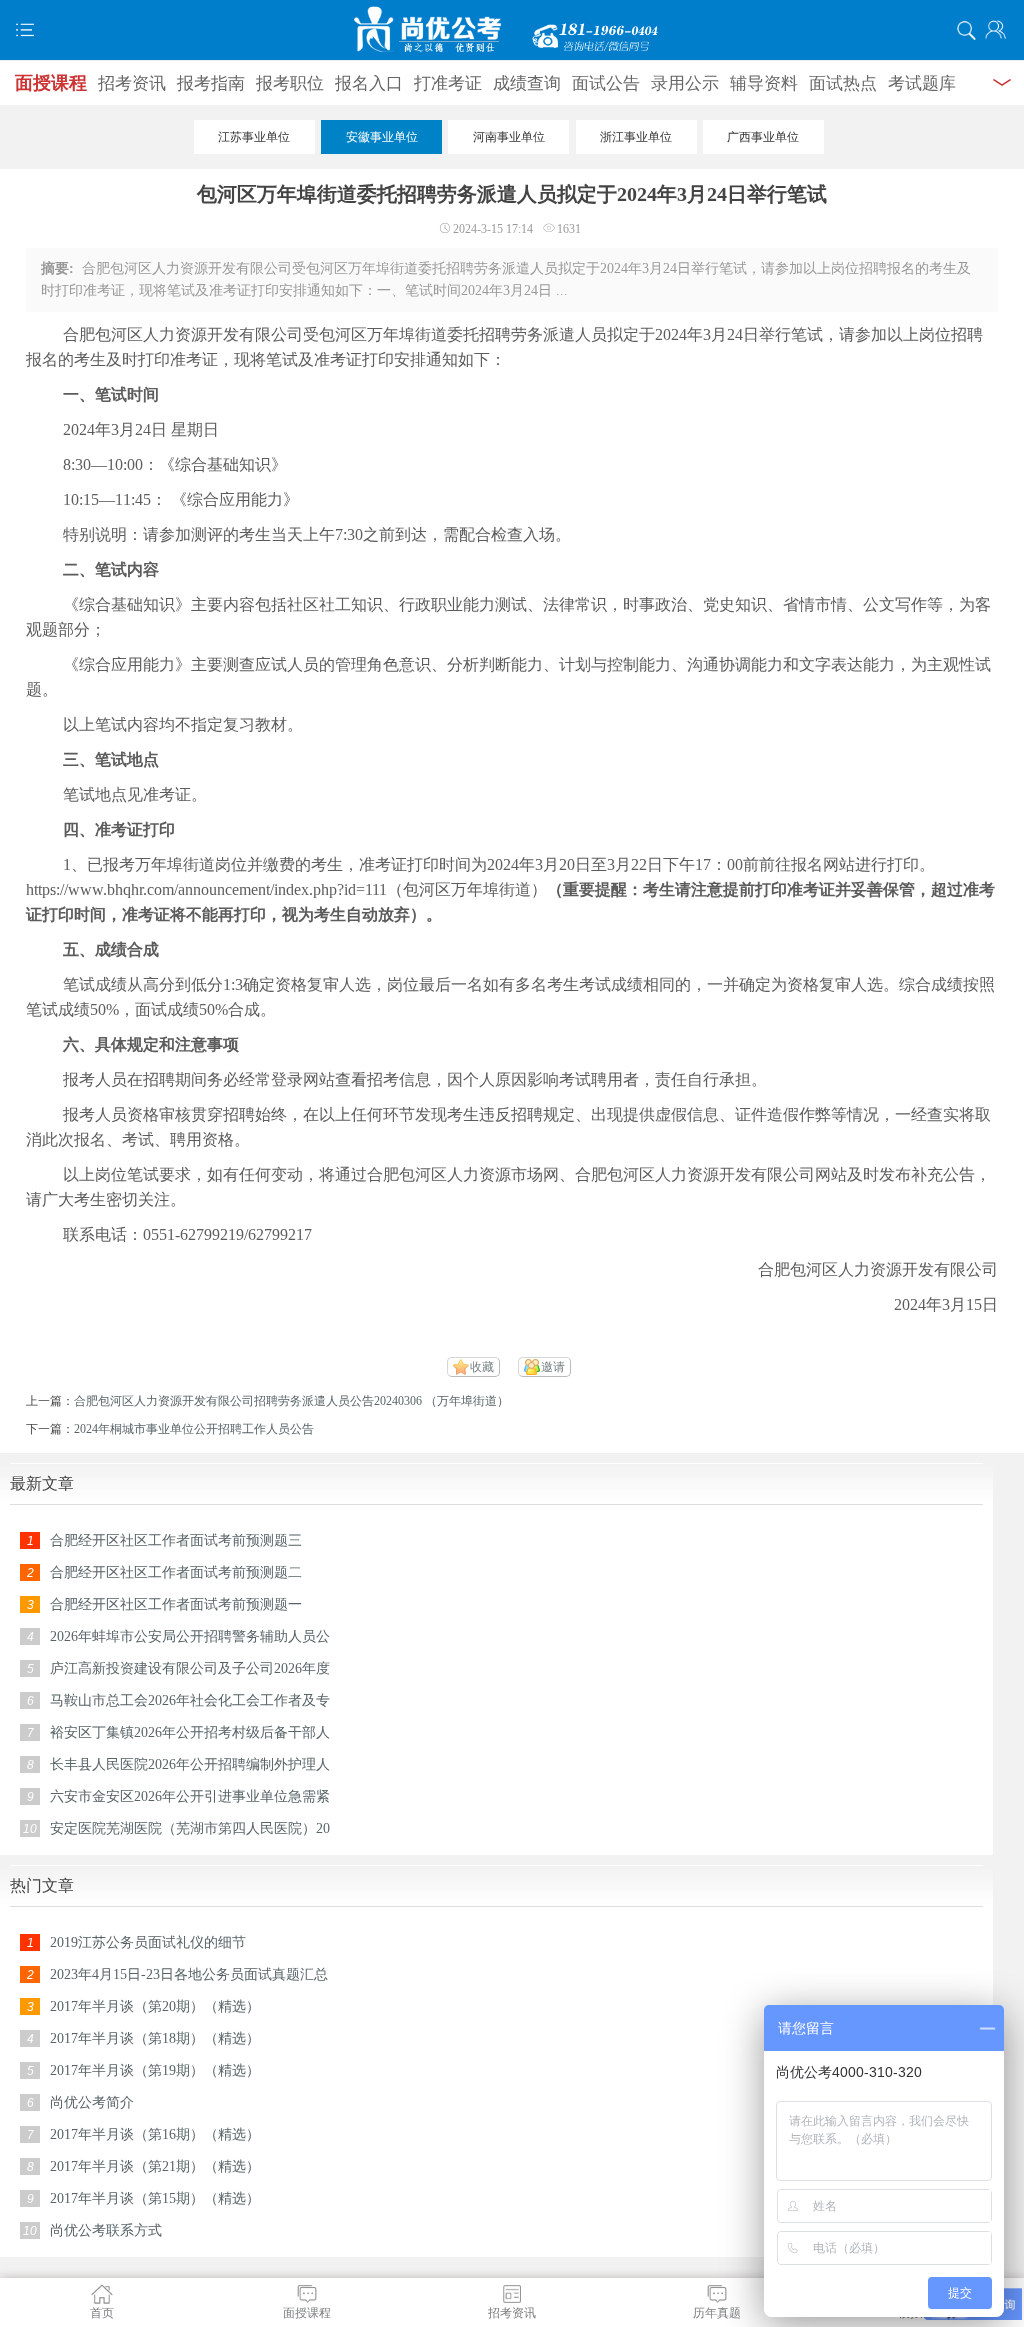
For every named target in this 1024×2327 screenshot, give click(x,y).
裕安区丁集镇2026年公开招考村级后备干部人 (190, 1732)
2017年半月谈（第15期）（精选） (155, 2198)
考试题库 (922, 83)
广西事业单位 (763, 137)
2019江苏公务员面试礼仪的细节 (148, 1942)
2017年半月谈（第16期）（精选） (155, 2134)
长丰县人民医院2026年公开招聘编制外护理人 (190, 1764)
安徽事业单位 (382, 137)
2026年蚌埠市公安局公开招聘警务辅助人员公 (190, 1636)
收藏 (482, 1367)
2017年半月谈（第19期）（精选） (155, 2070)
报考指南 (211, 83)
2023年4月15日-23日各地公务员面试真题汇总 (189, 1974)
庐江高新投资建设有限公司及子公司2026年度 (190, 1668)
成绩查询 (527, 83)
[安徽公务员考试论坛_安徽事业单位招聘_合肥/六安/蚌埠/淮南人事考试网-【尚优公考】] (512, 30)
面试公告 (606, 83)
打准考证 (448, 83)
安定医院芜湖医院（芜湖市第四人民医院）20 (190, 1828)
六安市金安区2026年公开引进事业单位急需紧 (190, 1796)
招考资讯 (132, 83)
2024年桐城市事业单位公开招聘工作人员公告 (194, 1429)
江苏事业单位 (254, 137)
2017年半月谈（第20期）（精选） (155, 2006)
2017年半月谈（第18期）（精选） (155, 2038)
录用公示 (685, 83)
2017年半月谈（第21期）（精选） (155, 2166)
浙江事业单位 (636, 137)
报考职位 (290, 83)
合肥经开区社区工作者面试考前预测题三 (176, 1540)
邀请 (553, 1367)
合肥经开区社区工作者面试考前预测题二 (176, 1572)
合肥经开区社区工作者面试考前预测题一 (176, 1604)
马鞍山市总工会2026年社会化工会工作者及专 (190, 1700)
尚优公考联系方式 (106, 2230)
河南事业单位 (509, 137)
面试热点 (843, 83)
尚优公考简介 (92, 2102)
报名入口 (369, 83)
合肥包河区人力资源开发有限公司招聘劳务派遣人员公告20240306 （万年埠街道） (291, 1401)
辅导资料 (764, 83)
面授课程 (51, 83)
